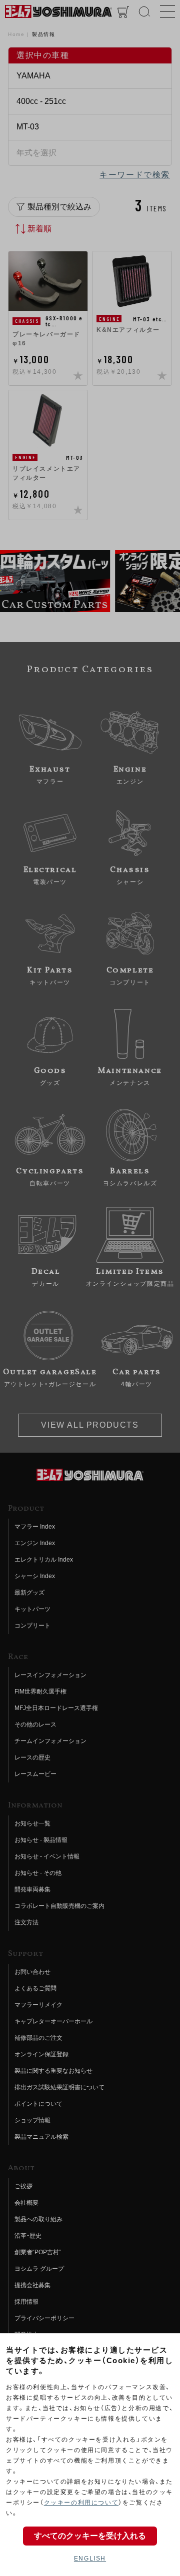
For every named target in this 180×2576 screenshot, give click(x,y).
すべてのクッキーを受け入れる (90, 2536)
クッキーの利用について (81, 2503)
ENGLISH (90, 2559)
